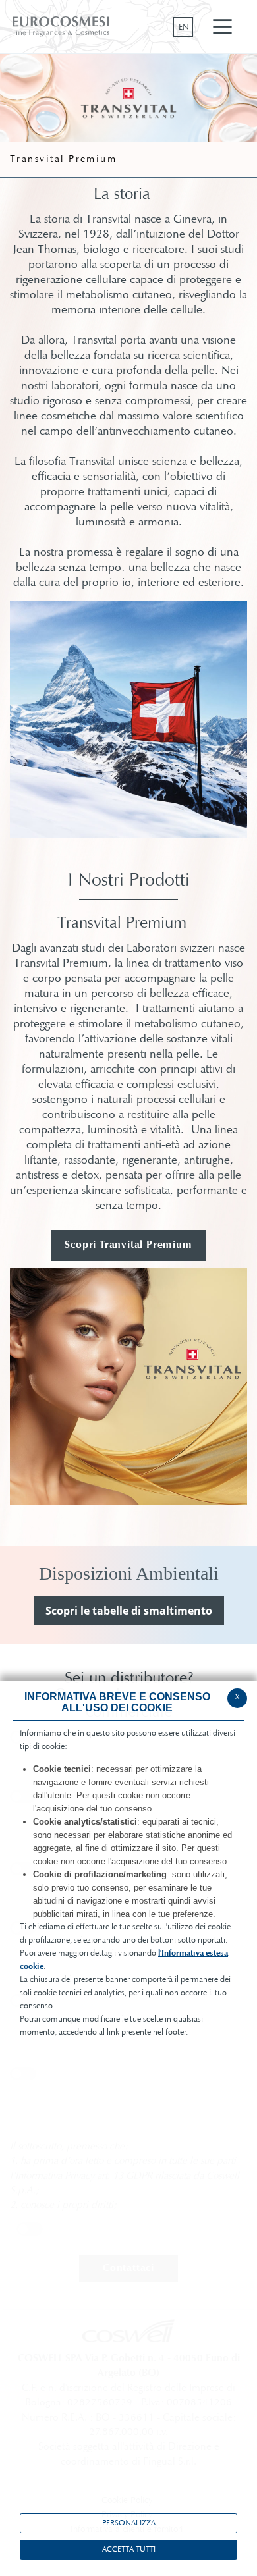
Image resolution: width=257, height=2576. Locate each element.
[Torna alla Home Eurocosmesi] (61, 26)
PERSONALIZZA (129, 2523)
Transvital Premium (63, 160)
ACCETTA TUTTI (129, 2550)
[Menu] (222, 27)
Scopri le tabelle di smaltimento (129, 1611)
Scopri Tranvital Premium (128, 1245)
